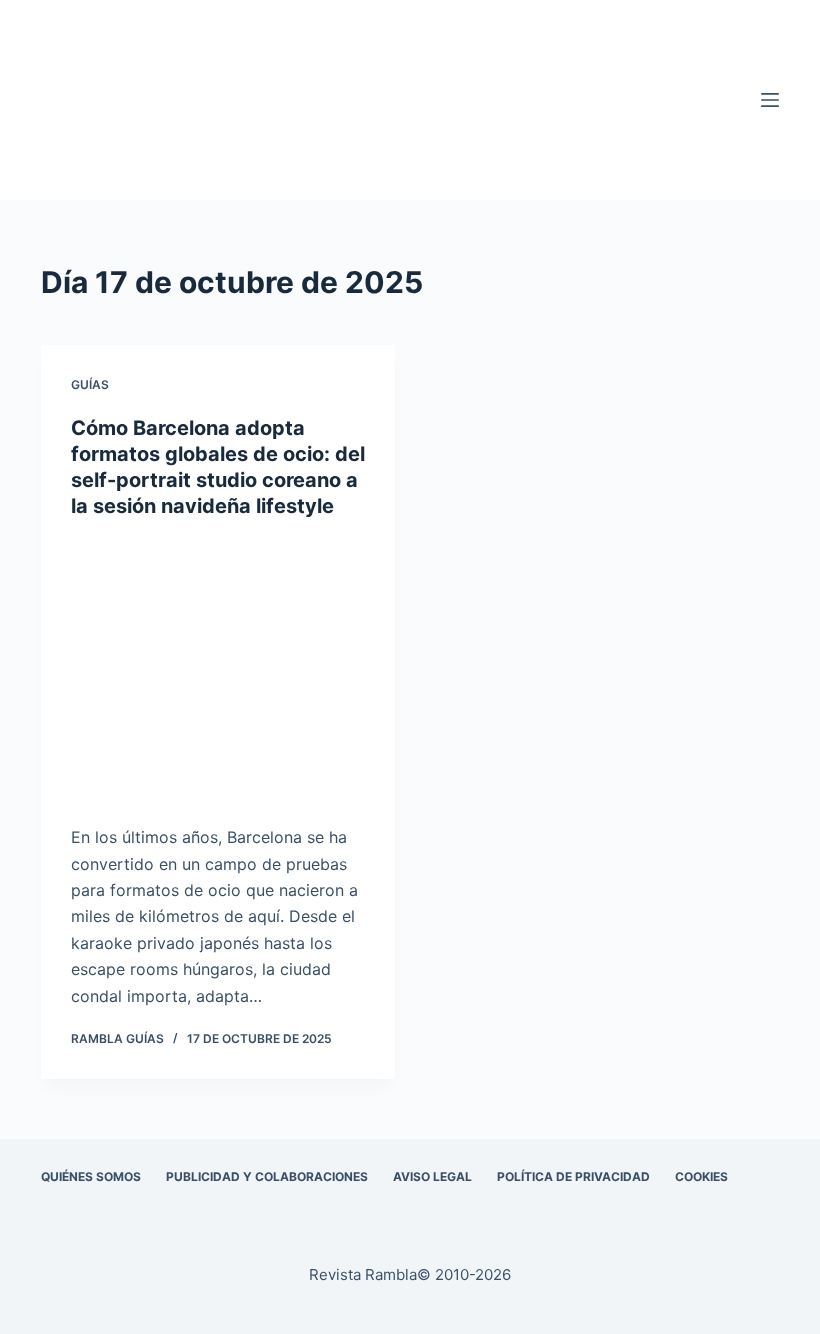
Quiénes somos (91, 1176)
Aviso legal (432, 1176)
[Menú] (770, 100)
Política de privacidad (573, 1176)
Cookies (701, 1176)
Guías (90, 384)
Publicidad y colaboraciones (267, 1176)
